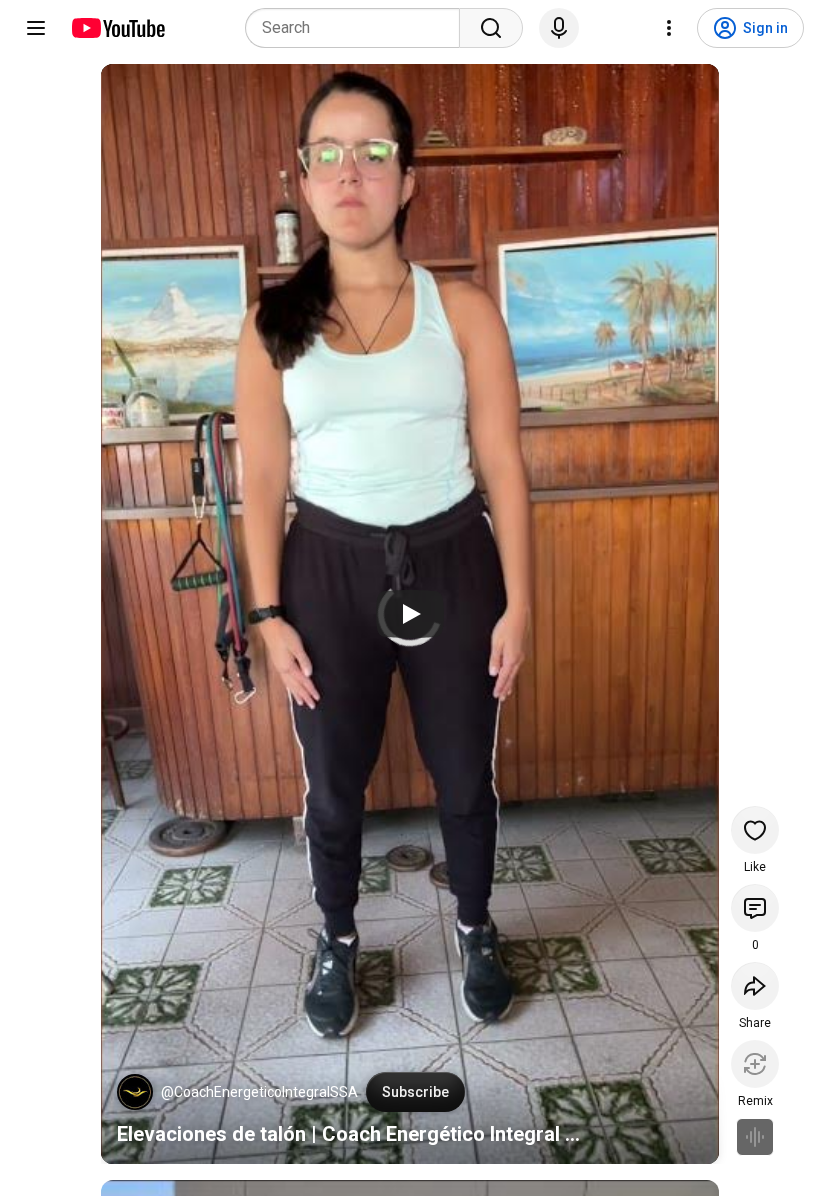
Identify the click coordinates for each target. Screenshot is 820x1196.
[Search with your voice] (559, 28)
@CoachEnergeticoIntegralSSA (259, 1092)
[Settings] (669, 28)
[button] (135, 1092)
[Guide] (36, 28)
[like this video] (755, 830)
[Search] (491, 28)
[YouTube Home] (117, 28)
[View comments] (755, 908)
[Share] (755, 986)
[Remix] (755, 1064)
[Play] (410, 614)
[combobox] (358, 28)
